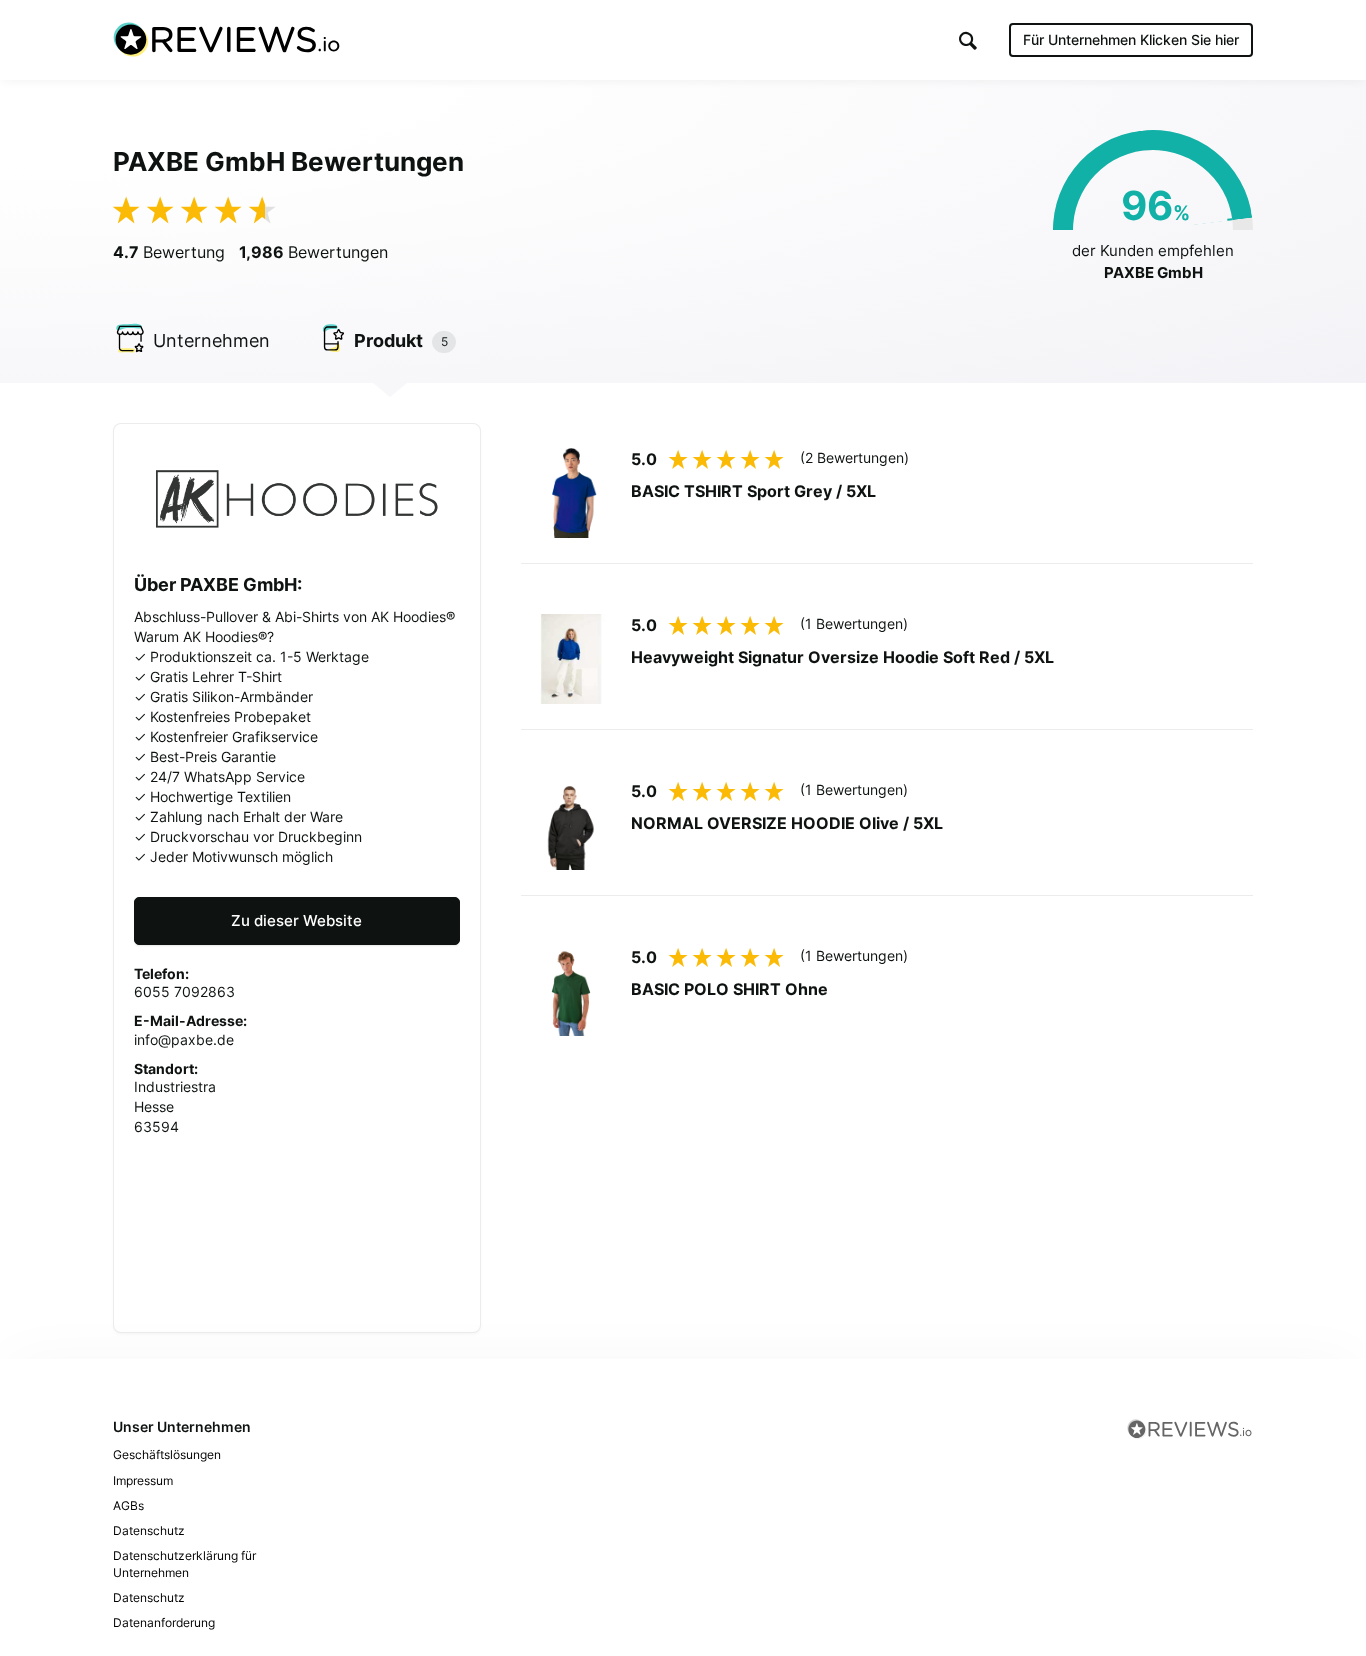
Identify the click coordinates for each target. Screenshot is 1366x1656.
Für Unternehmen (1131, 39)
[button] (968, 40)
